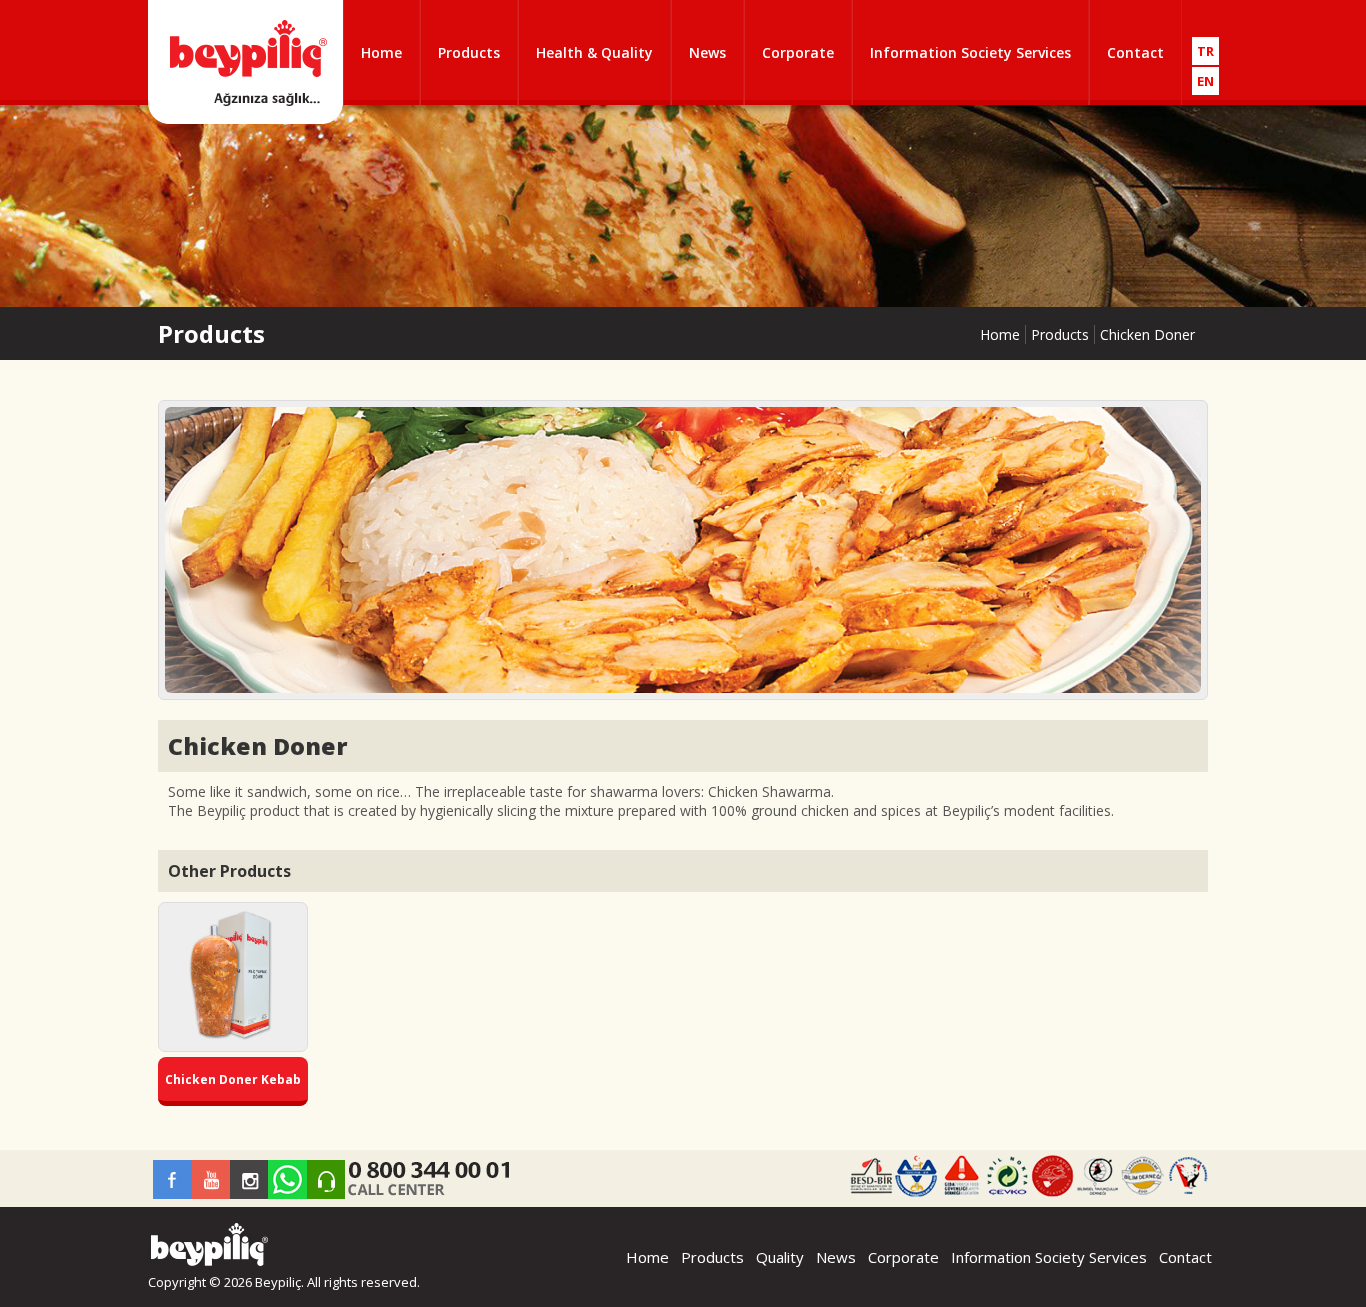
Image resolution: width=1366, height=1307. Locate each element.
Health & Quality (594, 52)
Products (469, 52)
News (707, 52)
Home (381, 52)
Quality (780, 1257)
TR (1205, 51)
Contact (1135, 52)
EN (1205, 81)
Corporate (798, 52)
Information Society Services (970, 52)
